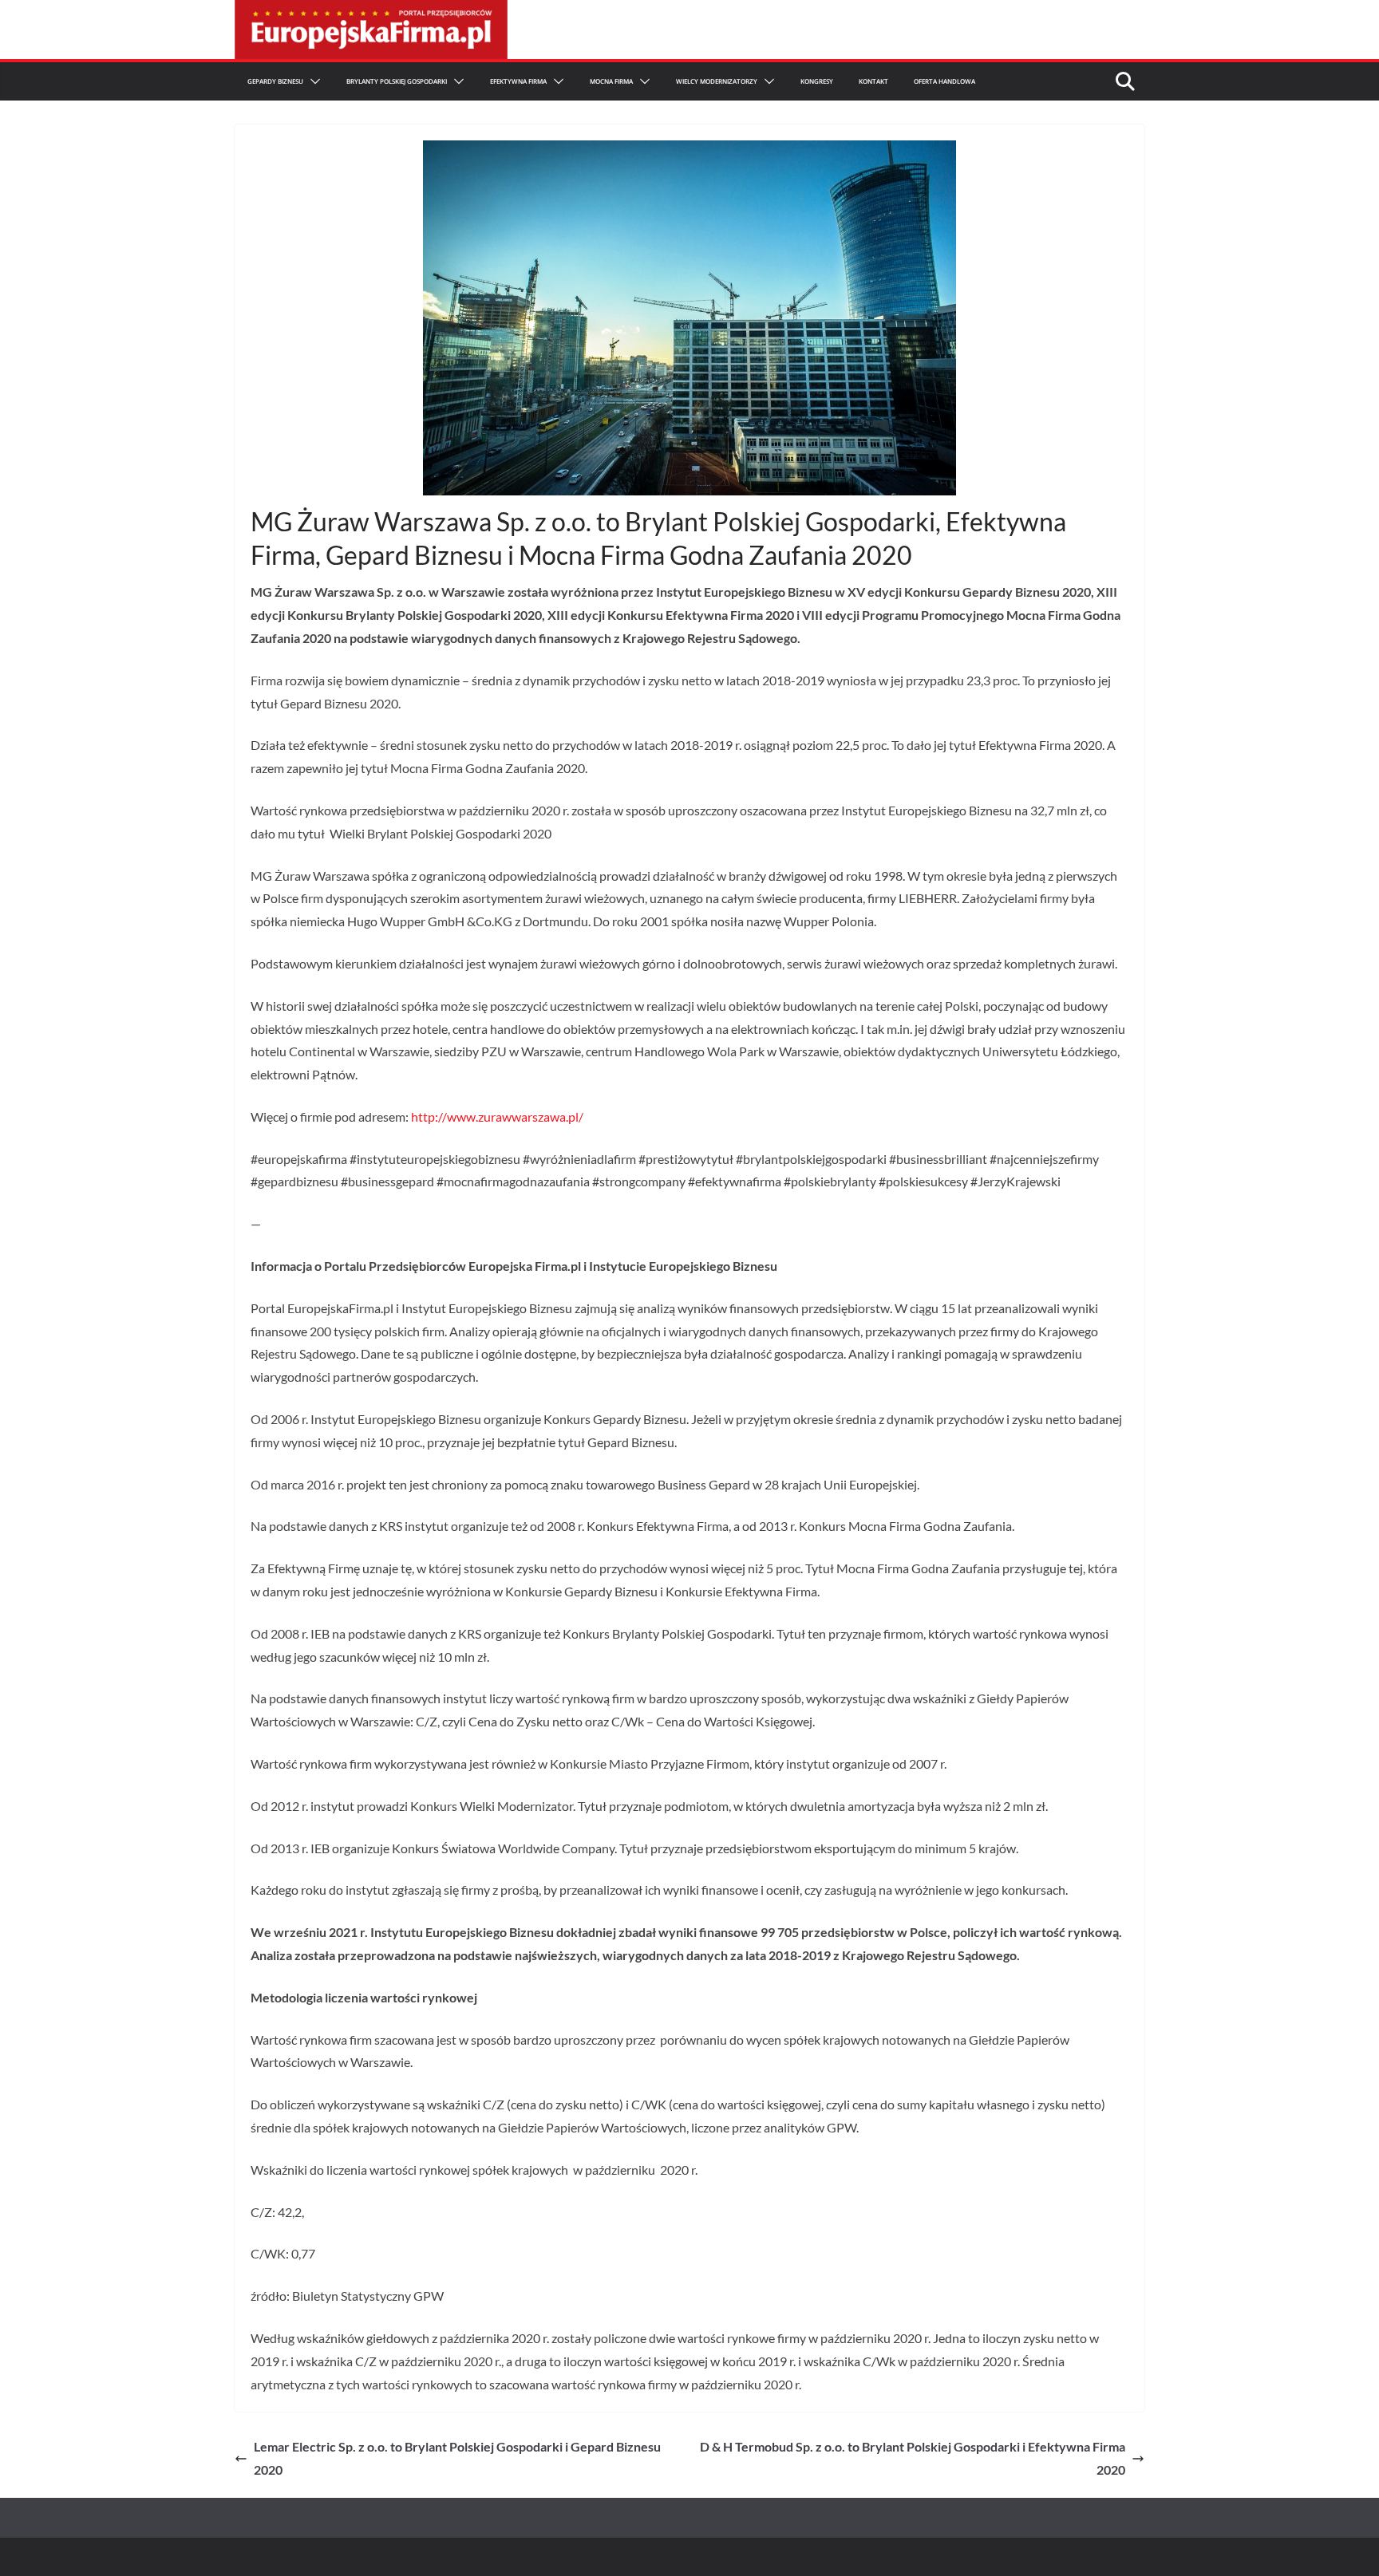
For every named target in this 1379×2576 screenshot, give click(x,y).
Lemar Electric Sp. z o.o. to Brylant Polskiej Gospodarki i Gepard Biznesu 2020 (457, 2458)
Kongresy (817, 81)
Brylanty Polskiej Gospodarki (397, 81)
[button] (312, 81)
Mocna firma (611, 81)
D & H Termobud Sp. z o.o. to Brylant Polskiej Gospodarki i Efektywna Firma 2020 (913, 2458)
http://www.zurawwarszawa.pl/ (497, 1116)
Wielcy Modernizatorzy (717, 81)
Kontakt (873, 81)
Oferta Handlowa (944, 81)
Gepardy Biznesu (275, 81)
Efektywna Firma (518, 81)
